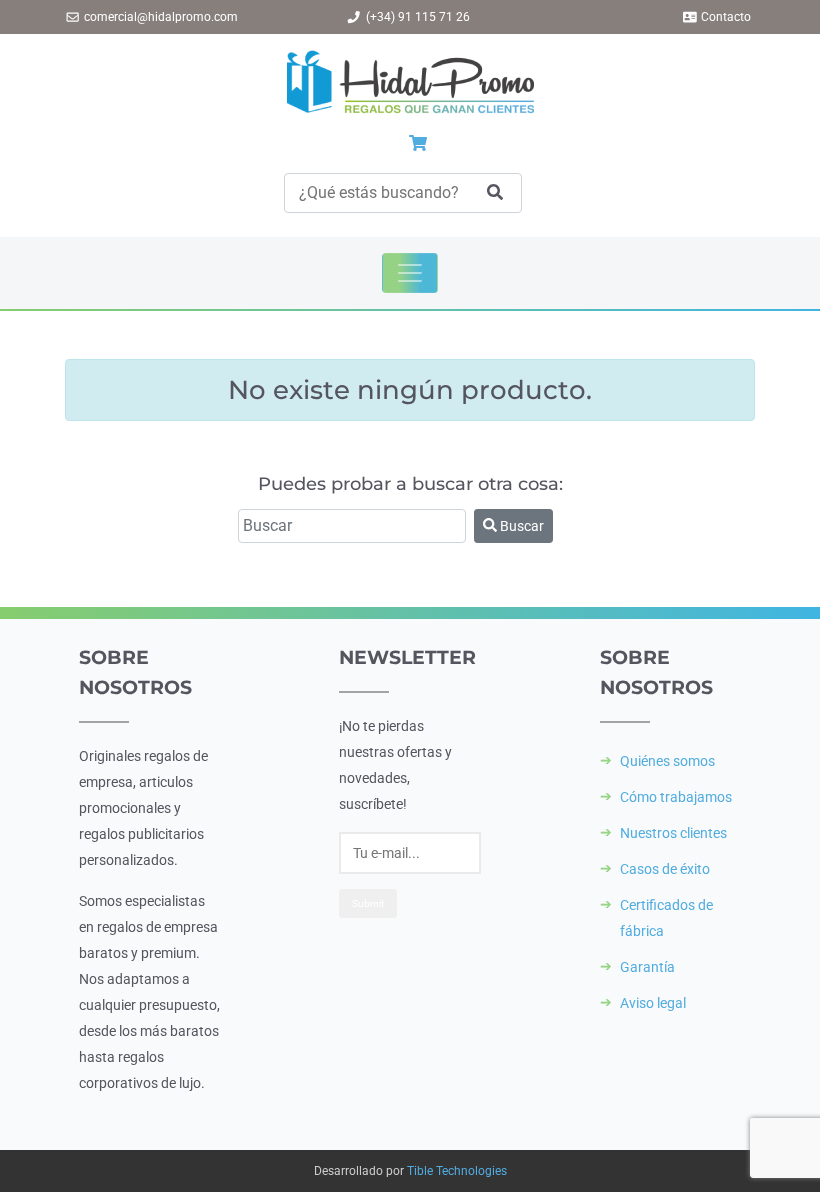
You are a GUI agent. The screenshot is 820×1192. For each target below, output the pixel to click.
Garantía (647, 967)
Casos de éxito (665, 869)
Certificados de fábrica (666, 918)
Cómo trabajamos (676, 797)
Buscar (520, 526)
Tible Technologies (457, 1171)
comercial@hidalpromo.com (161, 17)
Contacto (726, 17)
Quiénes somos (667, 761)
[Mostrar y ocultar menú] (410, 273)
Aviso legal (653, 1003)
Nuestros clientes (673, 833)
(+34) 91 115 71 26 (418, 17)
